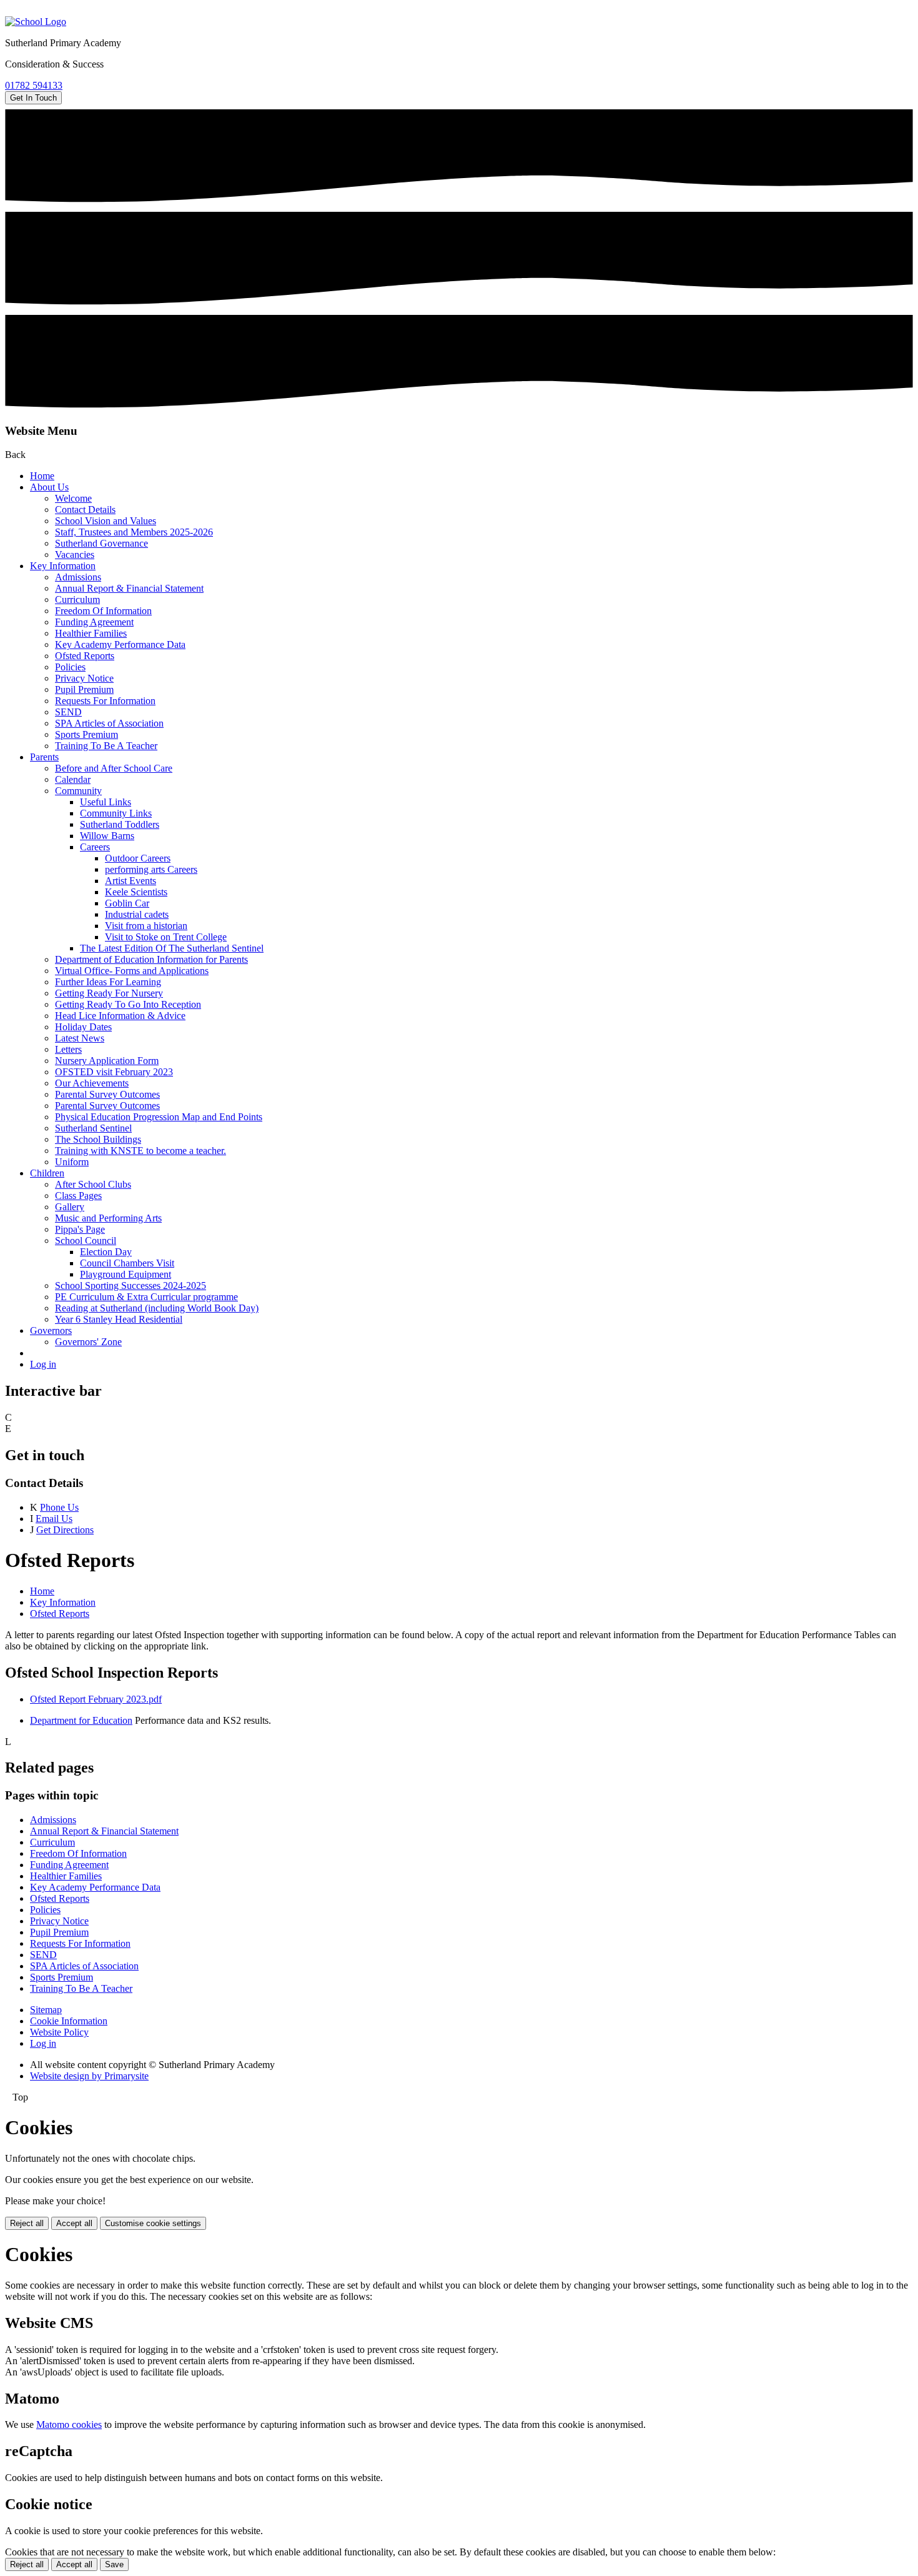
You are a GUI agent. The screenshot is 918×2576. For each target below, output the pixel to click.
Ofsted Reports (85, 656)
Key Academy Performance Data (120, 644)
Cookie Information (69, 2021)
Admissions (78, 577)
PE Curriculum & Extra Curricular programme (146, 1297)
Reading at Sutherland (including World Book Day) (157, 1308)
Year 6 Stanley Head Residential (119, 1319)
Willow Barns (107, 836)
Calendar (73, 779)
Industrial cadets (137, 914)
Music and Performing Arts (108, 1218)
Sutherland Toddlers (120, 824)
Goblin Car (127, 903)
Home (42, 476)
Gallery (70, 1207)
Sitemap (46, 2010)
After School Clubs (93, 1184)
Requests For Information (105, 701)
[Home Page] (36, 22)
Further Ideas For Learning (108, 982)
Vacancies (75, 554)
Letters (68, 1049)
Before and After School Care (114, 768)
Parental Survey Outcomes (107, 1094)
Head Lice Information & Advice (120, 1016)
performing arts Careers (151, 869)
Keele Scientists (136, 892)
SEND (68, 712)
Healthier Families (91, 633)
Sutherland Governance (101, 543)
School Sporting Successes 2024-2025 (131, 1286)
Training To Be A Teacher (106, 746)
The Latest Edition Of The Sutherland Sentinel (172, 948)
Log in (43, 1364)
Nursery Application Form (107, 1061)
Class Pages (78, 1196)
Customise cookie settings (153, 2223)
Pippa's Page (80, 1229)
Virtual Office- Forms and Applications (132, 971)
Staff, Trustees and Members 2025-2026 (134, 532)
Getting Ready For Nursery (109, 993)
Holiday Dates (83, 1027)
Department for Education (81, 1720)
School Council (86, 1241)
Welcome (73, 498)
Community (78, 791)
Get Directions (65, 1530)
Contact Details (85, 510)
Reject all (27, 2223)
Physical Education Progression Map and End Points (159, 1117)
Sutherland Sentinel (93, 1128)
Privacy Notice (84, 678)
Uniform (72, 1162)
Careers (95, 847)
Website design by (89, 2076)
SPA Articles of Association (109, 723)
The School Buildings (98, 1139)
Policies (70, 667)
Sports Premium (86, 734)
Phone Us (59, 1507)
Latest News (80, 1038)
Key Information (63, 566)
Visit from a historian (146, 926)
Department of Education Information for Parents (151, 959)
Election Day (106, 1252)
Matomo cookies (69, 2424)
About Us (49, 487)
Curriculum (77, 599)
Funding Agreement (94, 622)
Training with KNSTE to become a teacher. (141, 1151)
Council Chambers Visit (127, 1263)
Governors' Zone (88, 1342)
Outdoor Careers (138, 858)
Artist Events (131, 881)
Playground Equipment (126, 1274)
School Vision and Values (106, 521)
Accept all (74, 2223)
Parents (44, 757)
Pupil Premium (84, 689)
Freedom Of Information (103, 611)
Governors (51, 1330)
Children (47, 1173)
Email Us (54, 1519)
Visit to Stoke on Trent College (166, 937)
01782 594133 (34, 85)
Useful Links (106, 802)
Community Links (116, 813)
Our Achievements (92, 1083)
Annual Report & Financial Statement (129, 588)
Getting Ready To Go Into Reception (128, 1004)
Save (114, 2564)
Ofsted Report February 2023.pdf (96, 1699)
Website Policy (59, 2032)
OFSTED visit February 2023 (114, 1072)
